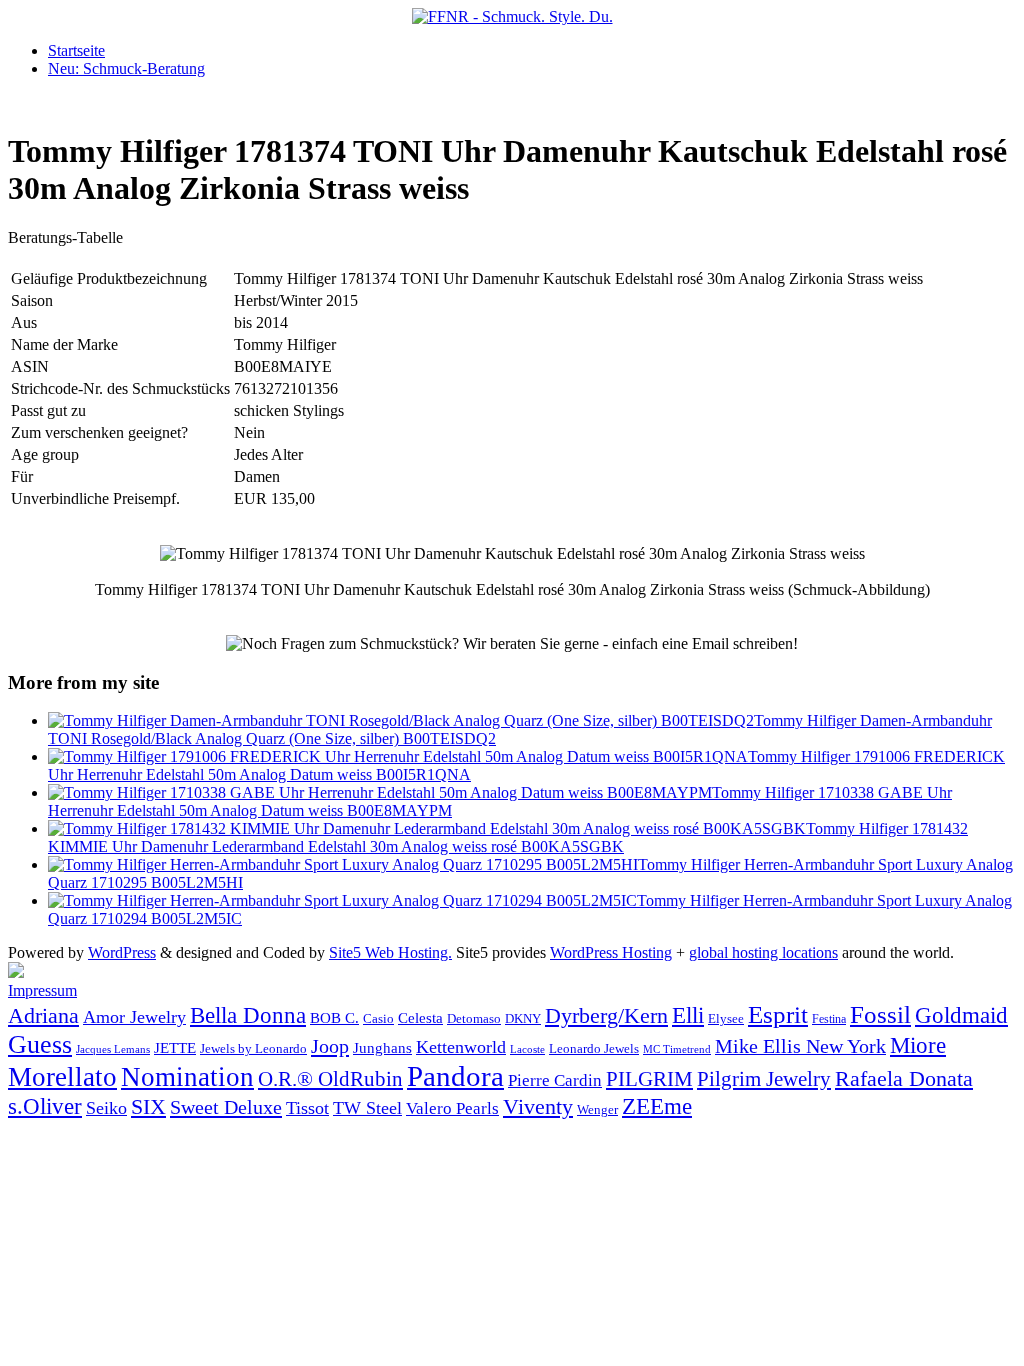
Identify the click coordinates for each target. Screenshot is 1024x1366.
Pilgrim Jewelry (764, 1079)
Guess (40, 1044)
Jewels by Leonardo (253, 1048)
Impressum (42, 990)
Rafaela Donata (904, 1079)
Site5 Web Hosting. (390, 952)
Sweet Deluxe (226, 1107)
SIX (148, 1106)
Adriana (43, 1015)
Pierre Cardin (555, 1080)
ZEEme (657, 1106)
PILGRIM (649, 1079)
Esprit (778, 1014)
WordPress (122, 952)
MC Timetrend (677, 1049)
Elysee (726, 1018)
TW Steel (367, 1108)
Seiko (106, 1108)
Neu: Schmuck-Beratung (126, 68)
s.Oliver (45, 1106)
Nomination (187, 1077)
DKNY (523, 1019)
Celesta (420, 1017)
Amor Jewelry (134, 1017)
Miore (918, 1045)
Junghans (382, 1047)
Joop (330, 1046)
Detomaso (474, 1019)
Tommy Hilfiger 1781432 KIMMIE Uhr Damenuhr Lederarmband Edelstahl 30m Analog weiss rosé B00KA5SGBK (508, 837)
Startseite (76, 50)
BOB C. (334, 1018)
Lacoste (527, 1049)
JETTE (175, 1047)
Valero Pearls (452, 1108)
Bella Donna (248, 1015)
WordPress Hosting (611, 952)
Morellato (62, 1077)
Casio (378, 1019)
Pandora (455, 1076)
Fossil (880, 1014)
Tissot (307, 1108)
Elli (688, 1015)
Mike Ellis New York (800, 1046)
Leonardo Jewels (594, 1049)
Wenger (597, 1109)
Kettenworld (461, 1047)
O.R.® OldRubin (330, 1079)
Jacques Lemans (113, 1049)
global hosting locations (763, 952)
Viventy (538, 1107)
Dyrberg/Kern (606, 1016)
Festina (829, 1019)
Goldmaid (961, 1015)
